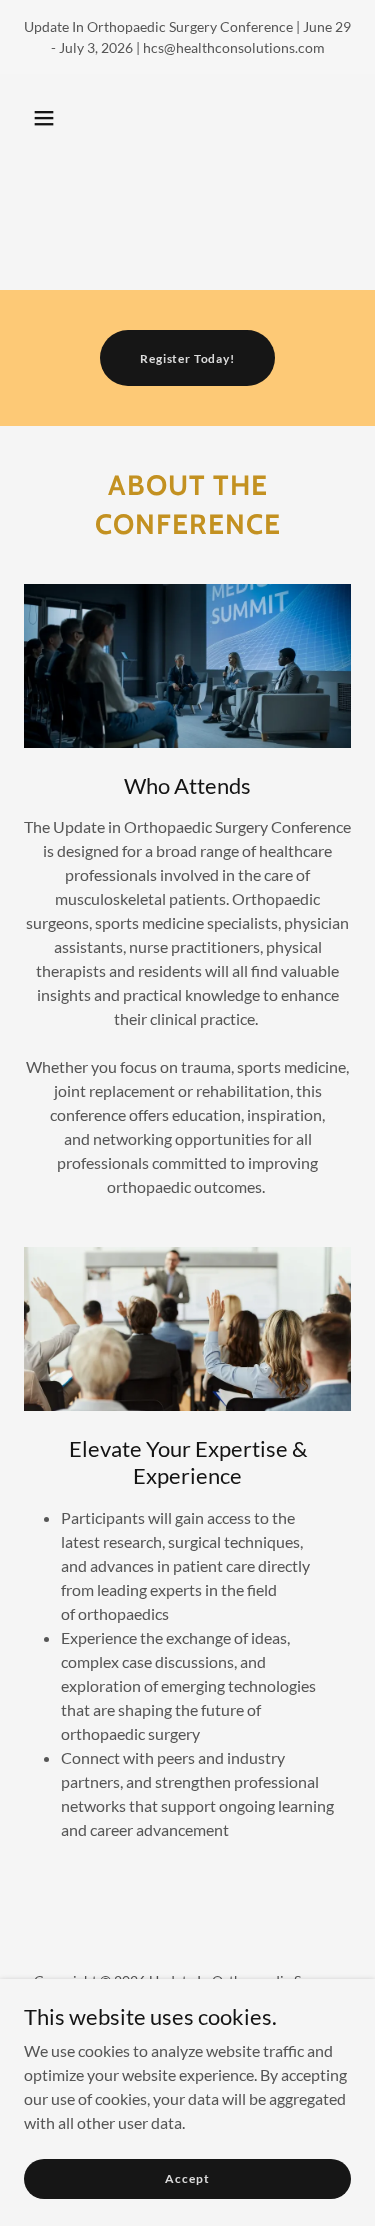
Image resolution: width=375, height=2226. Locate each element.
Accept (187, 2178)
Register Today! (187, 358)
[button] (44, 118)
